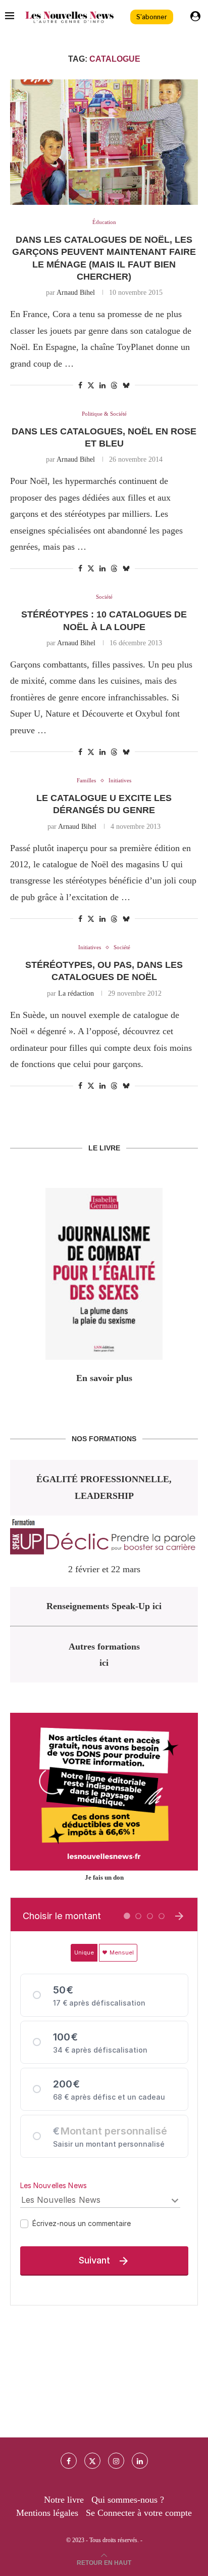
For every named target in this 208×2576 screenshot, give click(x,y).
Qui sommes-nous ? (128, 2500)
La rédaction (76, 993)
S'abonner (152, 17)
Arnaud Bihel (76, 293)
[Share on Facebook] (80, 386)
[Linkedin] (140, 2461)
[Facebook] (69, 2461)
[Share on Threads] (114, 385)
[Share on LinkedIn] (102, 386)
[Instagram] (116, 2461)
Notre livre (64, 2500)
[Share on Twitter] (91, 385)
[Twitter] (92, 2461)
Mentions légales (47, 2513)
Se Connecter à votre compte (139, 2513)
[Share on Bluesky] (126, 385)
